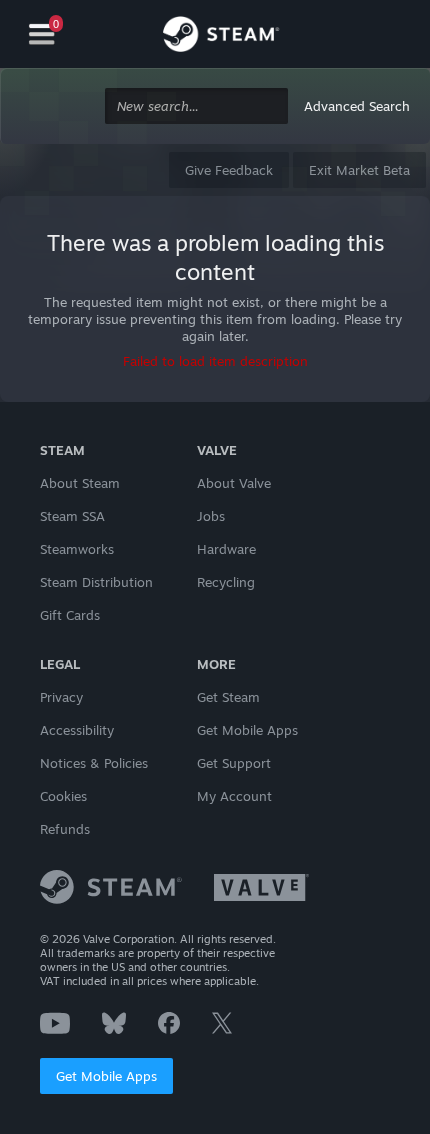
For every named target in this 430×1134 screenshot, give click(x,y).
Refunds (65, 829)
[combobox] (196, 106)
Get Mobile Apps (106, 1076)
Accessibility (77, 730)
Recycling (226, 582)
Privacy (61, 697)
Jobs (211, 516)
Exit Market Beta (359, 170)
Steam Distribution (96, 582)
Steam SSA (72, 516)
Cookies (63, 796)
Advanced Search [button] (357, 106)
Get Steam (228, 697)
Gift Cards (70, 615)
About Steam (80, 483)
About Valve (234, 483)
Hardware (226, 549)
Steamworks (77, 549)
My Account (234, 796)
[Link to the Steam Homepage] (221, 37)
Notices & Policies (94, 763)
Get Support (234, 763)
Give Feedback (229, 170)
